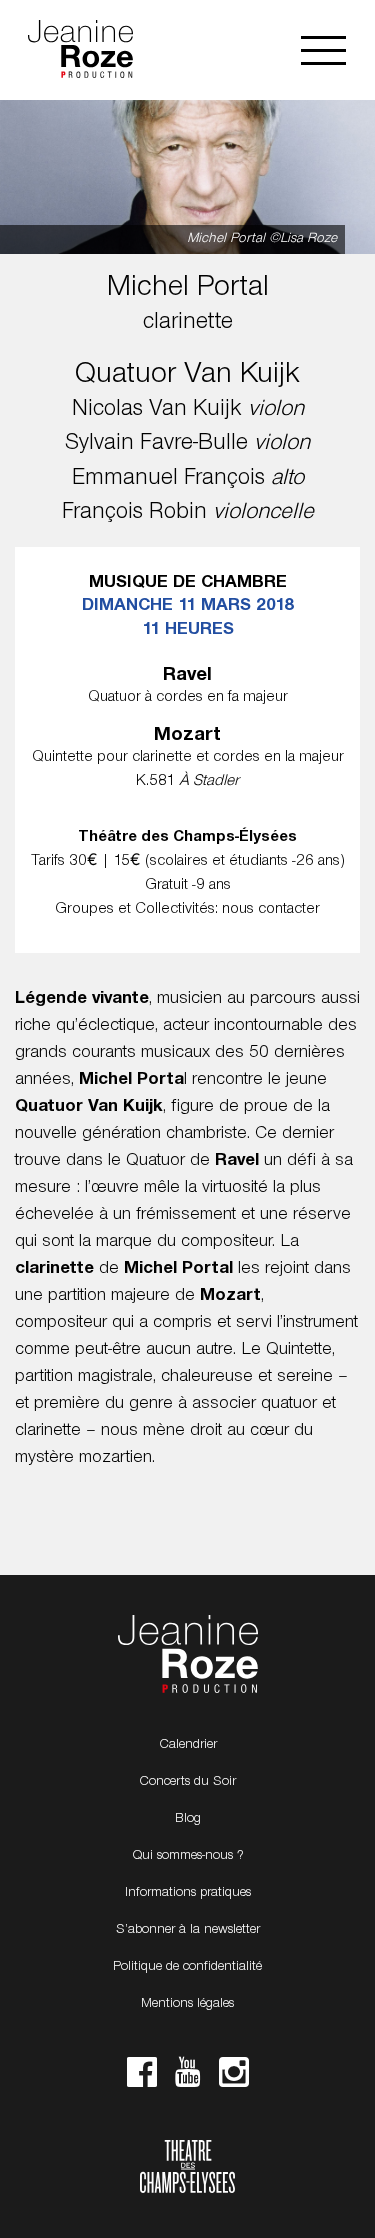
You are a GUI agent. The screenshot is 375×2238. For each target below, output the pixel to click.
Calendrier (188, 1745)
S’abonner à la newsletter (188, 1930)
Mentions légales (187, 2004)
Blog (188, 1819)
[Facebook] (142, 2077)
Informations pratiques (188, 1893)
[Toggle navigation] (323, 50)
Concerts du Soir (187, 1782)
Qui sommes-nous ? (188, 1856)
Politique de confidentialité (187, 1967)
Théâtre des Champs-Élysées (187, 2169)
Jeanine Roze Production (188, 1655)
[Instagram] (234, 2077)
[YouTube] (188, 2077)
